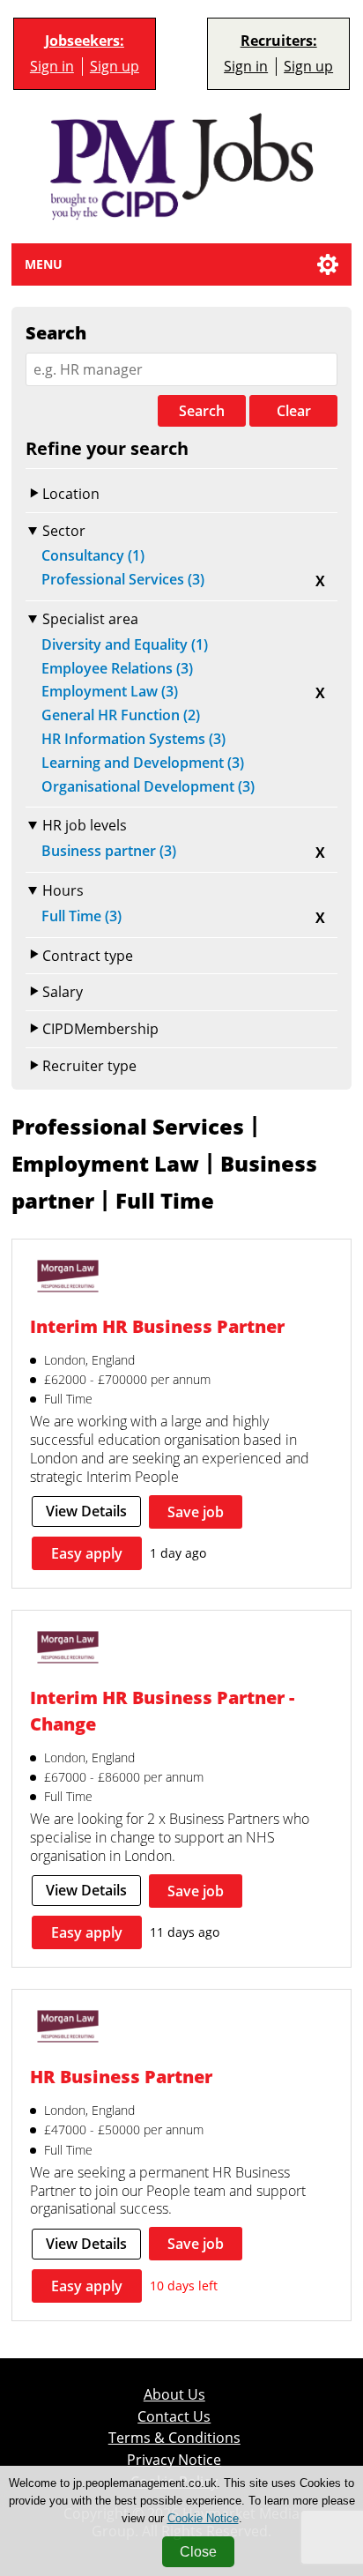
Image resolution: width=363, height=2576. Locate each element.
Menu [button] (44, 264)
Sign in (52, 67)
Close (198, 2552)
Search (202, 411)
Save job (196, 1512)
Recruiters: (279, 41)
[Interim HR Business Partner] (68, 1278)
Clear (294, 411)
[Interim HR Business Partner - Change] (68, 1649)
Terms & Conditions (174, 2438)
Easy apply (87, 1553)
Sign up (115, 67)
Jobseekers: (85, 41)
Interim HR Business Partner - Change (162, 1711)
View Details (86, 1511)
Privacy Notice (174, 2460)
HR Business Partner (121, 2077)
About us (174, 2395)
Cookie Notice (203, 2518)
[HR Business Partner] (68, 2029)
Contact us (174, 2417)
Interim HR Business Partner (157, 1326)
